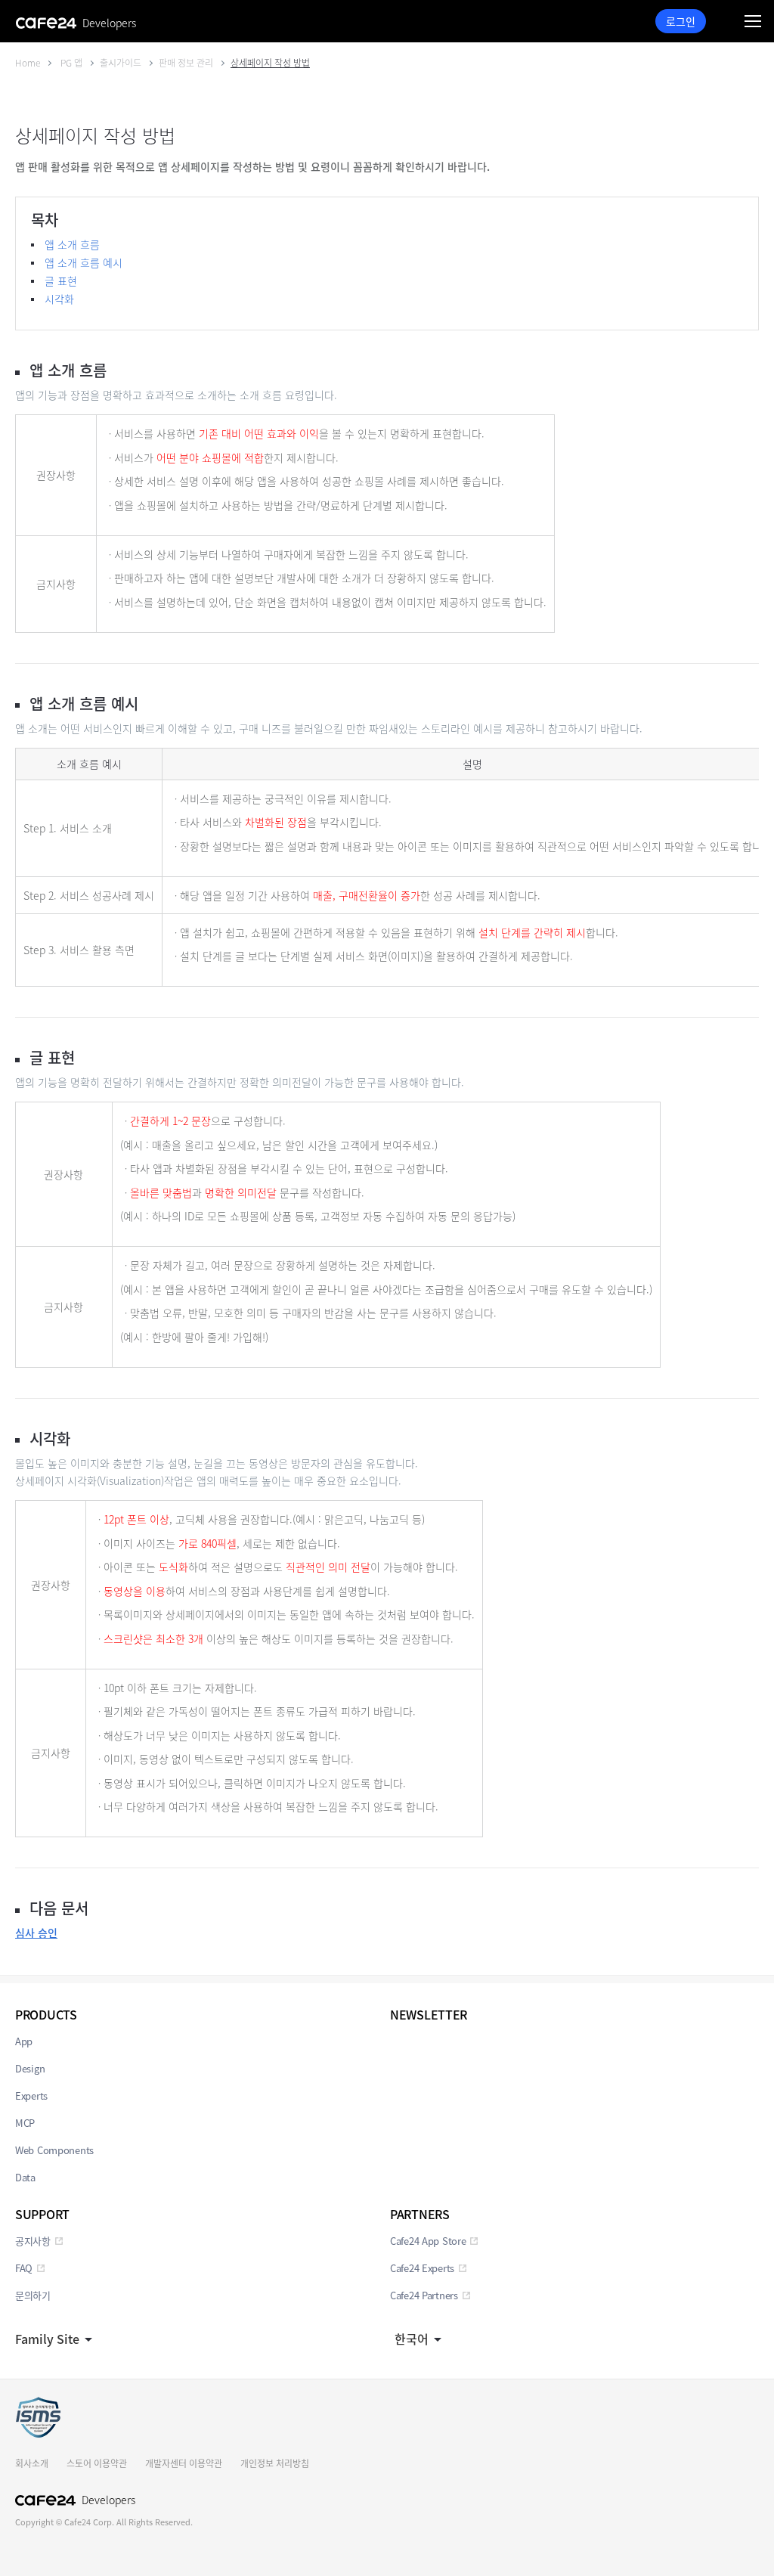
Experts (31, 2096)
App (24, 2041)
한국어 (412, 2339)
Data (25, 2177)
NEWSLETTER (429, 2014)
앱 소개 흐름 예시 (84, 262)
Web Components (54, 2150)
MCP (25, 2123)
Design (30, 2068)
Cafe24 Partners (424, 2295)
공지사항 (33, 2241)
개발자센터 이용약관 (184, 2463)
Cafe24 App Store (428, 2241)
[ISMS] (38, 2417)
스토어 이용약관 (97, 2463)
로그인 (681, 21)
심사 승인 (36, 1933)
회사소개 (32, 2463)
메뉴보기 (753, 21)
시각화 (59, 299)
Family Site (47, 2339)
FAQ (24, 2268)
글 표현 (61, 281)
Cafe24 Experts (422, 2268)
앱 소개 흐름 (72, 244)
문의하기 (33, 2295)
